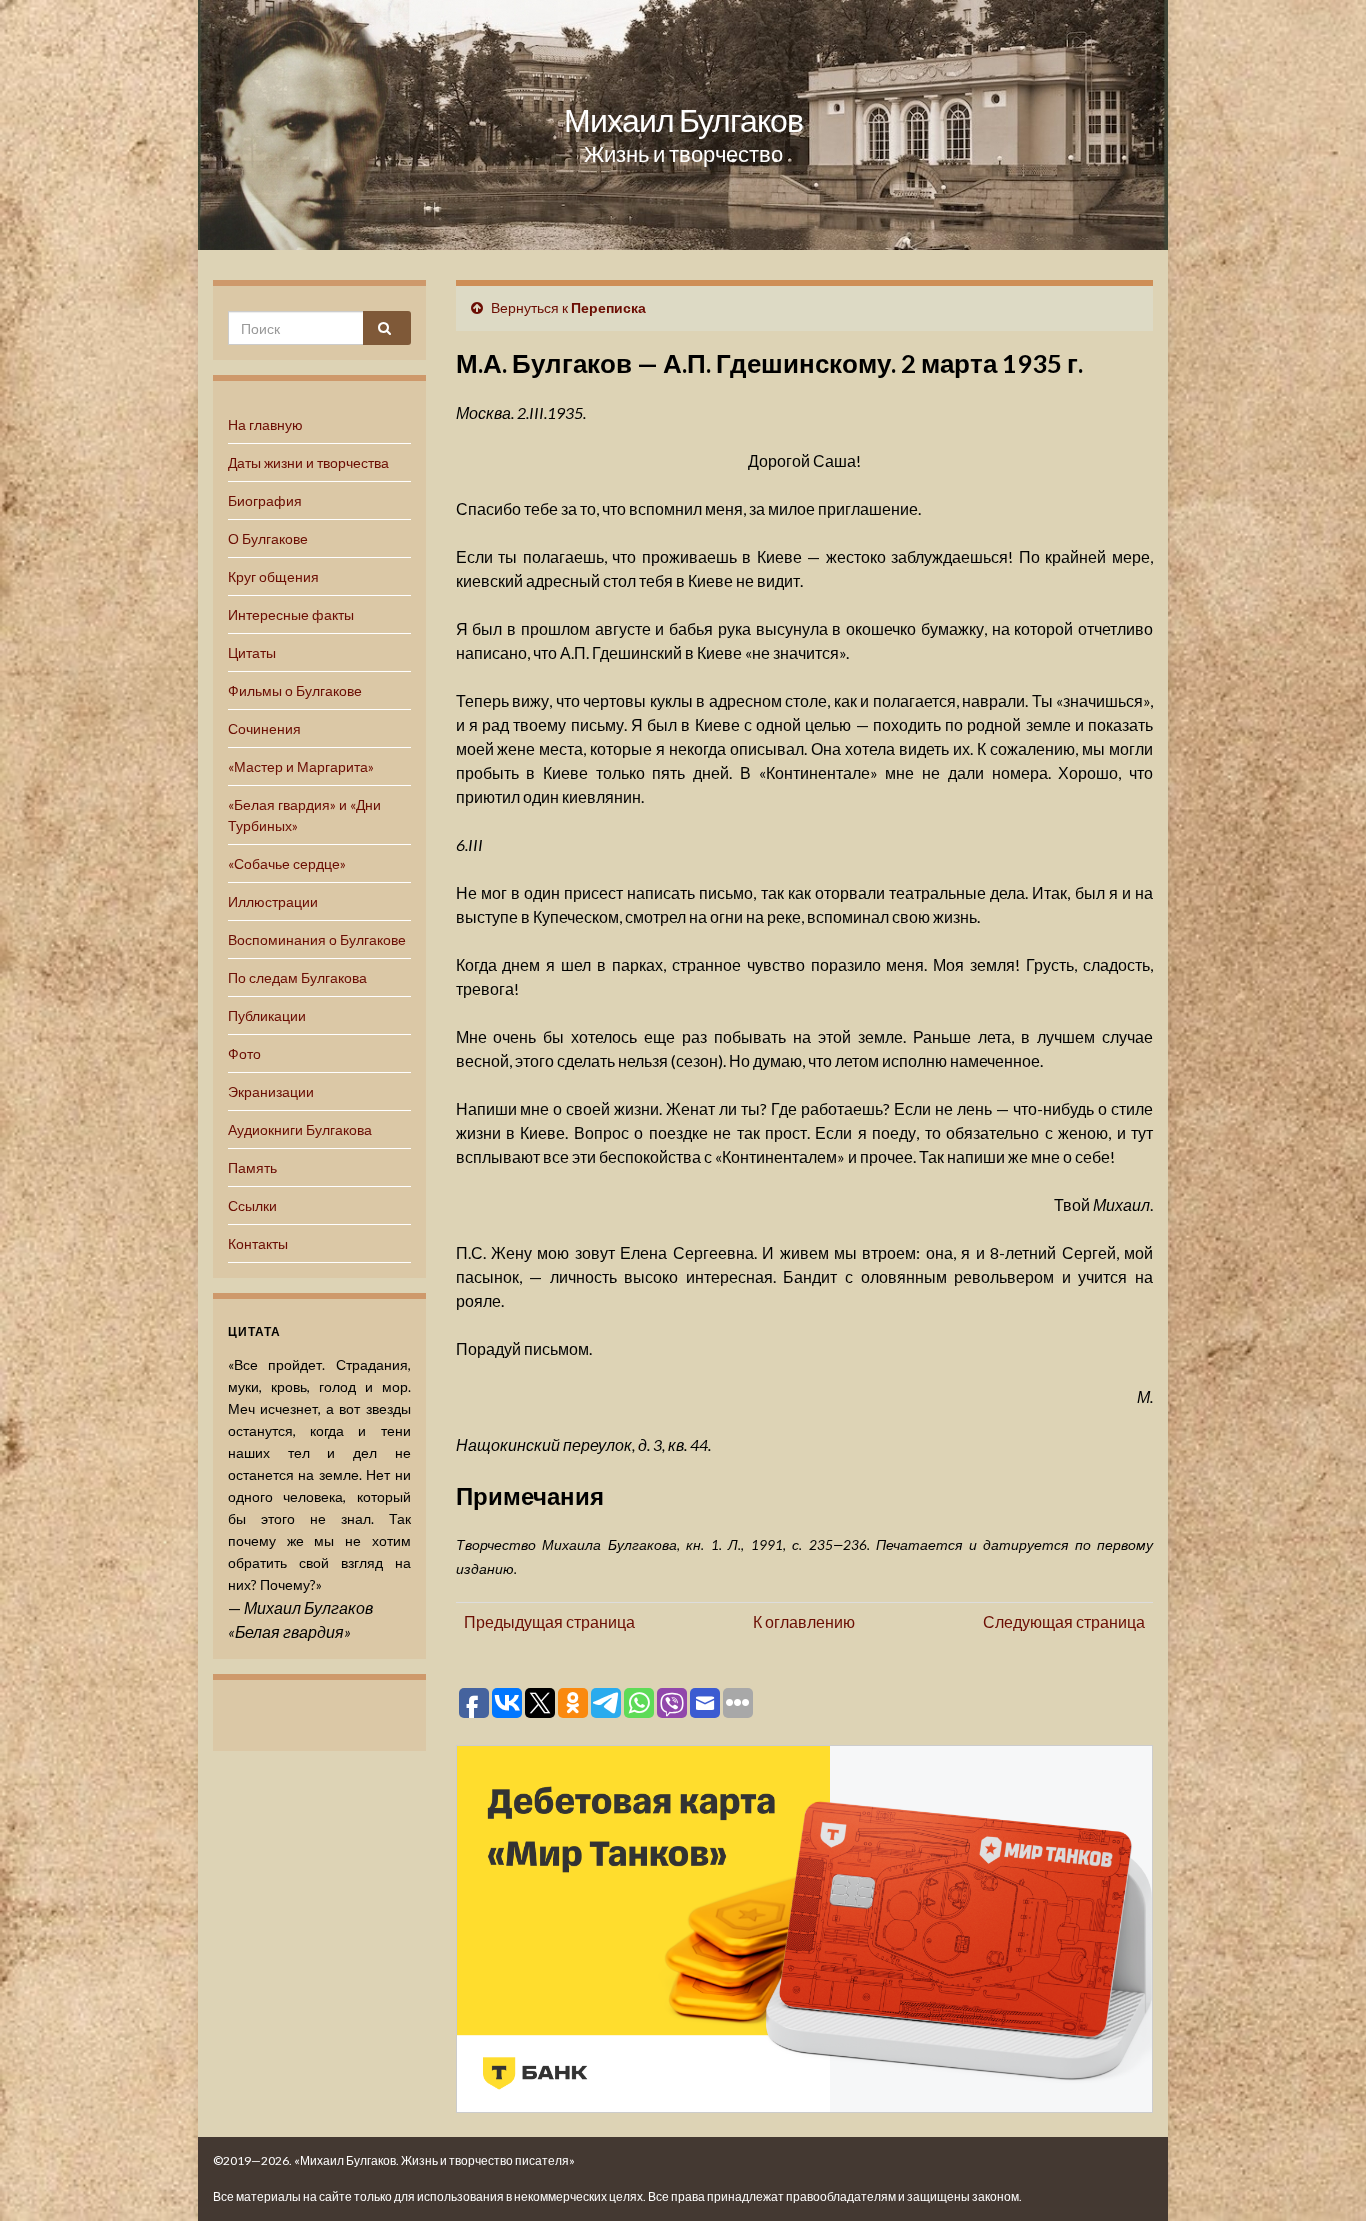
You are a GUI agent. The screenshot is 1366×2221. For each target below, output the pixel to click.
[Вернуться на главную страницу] (683, 125)
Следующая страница (1064, 1621)
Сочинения (264, 728)
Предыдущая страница (549, 1621)
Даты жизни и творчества (308, 462)
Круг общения (273, 576)
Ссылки (252, 1205)
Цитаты (252, 652)
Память (252, 1167)
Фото (244, 1053)
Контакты (258, 1243)
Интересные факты (291, 614)
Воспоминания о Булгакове (317, 939)
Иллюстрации (273, 901)
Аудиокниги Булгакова (300, 1129)
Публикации (267, 1015)
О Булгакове (268, 538)
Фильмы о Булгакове (295, 690)
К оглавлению (804, 1621)
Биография (265, 500)
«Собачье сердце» (287, 863)
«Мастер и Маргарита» (301, 766)
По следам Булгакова (297, 977)
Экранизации (271, 1091)
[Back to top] (1321, 2176)
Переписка (608, 307)
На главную (265, 424)
